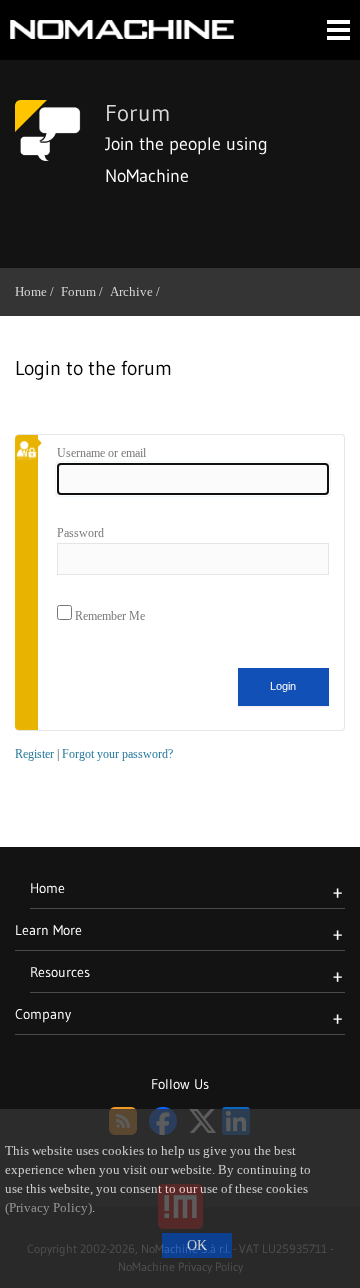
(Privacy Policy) (48, 1208)
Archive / (138, 291)
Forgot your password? (117, 754)
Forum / (85, 291)
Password (80, 533)
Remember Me (108, 616)
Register (34, 754)
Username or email (101, 453)
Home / (38, 291)
